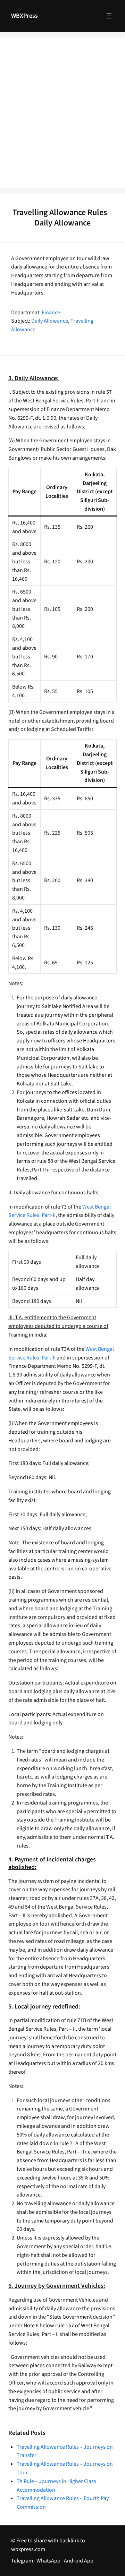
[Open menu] (109, 16)
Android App (79, 2561)
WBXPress (24, 16)
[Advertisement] (62, 117)
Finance (51, 313)
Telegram (22, 2561)
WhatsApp (48, 2561)
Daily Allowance (50, 321)
